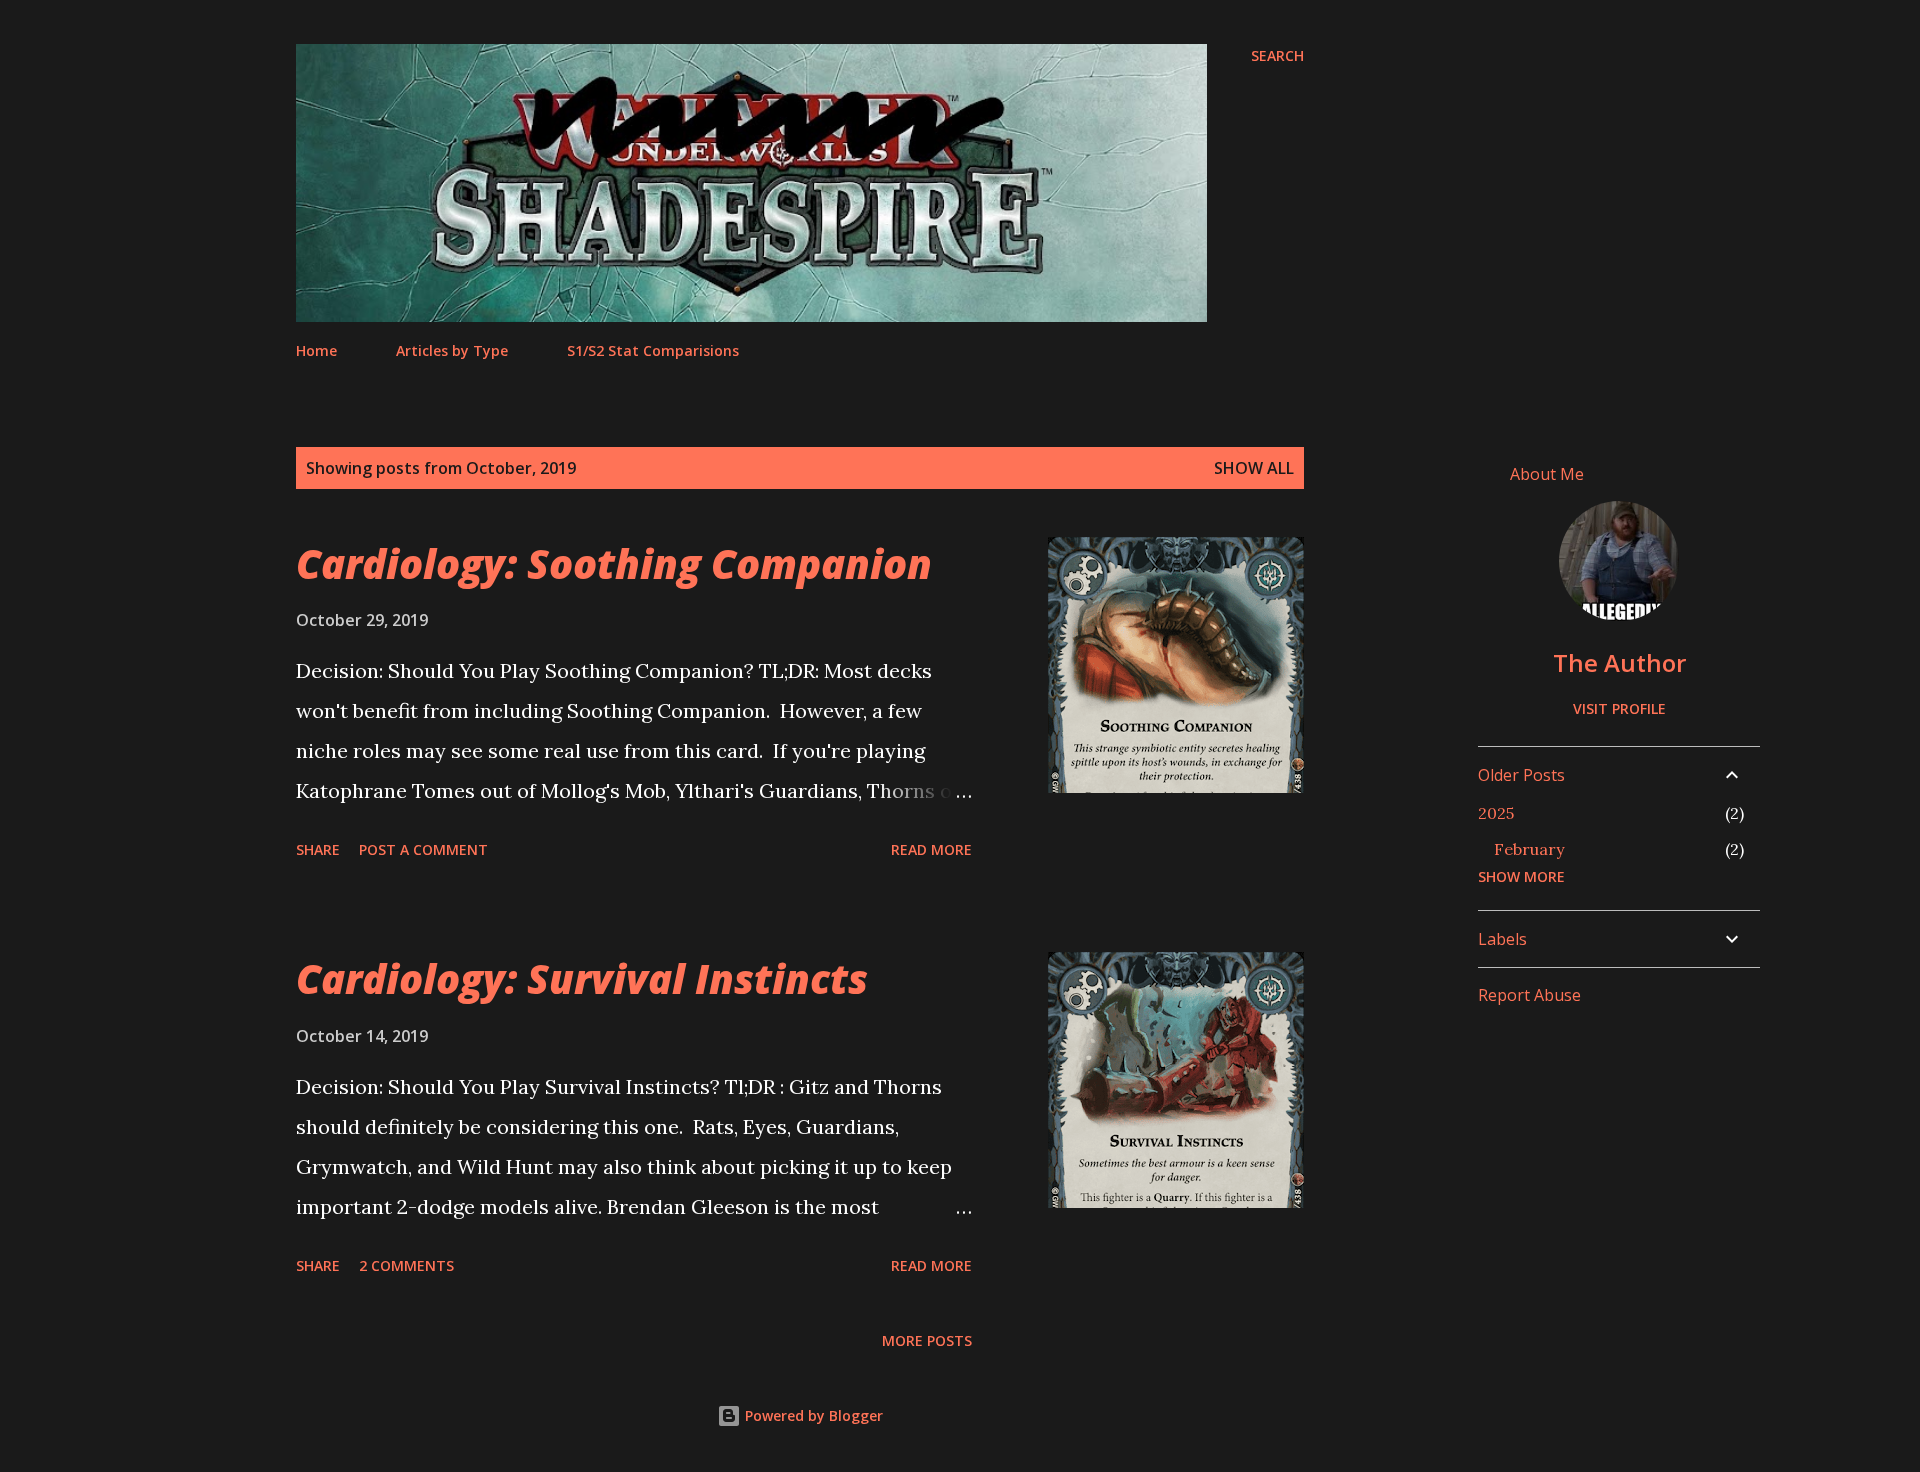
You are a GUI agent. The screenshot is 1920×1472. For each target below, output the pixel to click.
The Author (1619, 662)
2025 (1496, 813)
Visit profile (1619, 708)
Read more (931, 849)
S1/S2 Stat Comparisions (653, 350)
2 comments (406, 1265)
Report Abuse (1529, 995)
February (1529, 849)
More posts (927, 1340)
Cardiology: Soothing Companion (614, 563)
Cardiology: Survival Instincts (582, 978)
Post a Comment (423, 849)
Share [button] (318, 849)
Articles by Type (452, 350)
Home (316, 350)
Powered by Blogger (812, 1415)
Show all (1254, 468)
